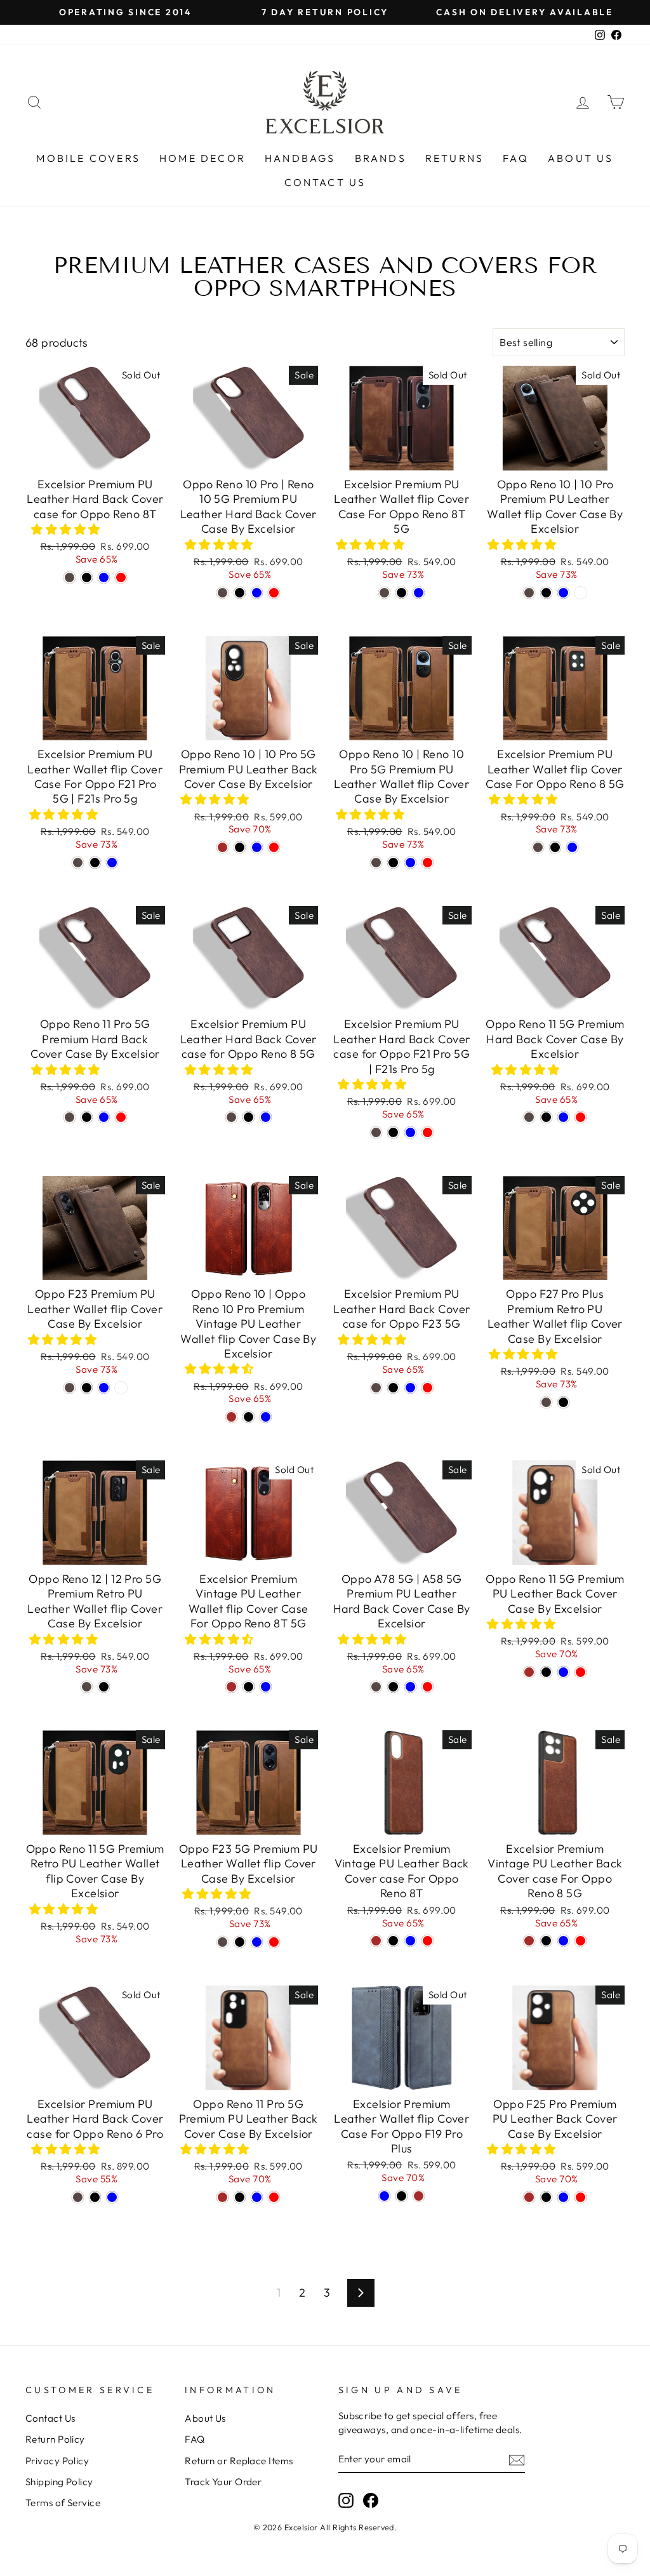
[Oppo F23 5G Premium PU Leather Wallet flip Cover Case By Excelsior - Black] (240, 1942)
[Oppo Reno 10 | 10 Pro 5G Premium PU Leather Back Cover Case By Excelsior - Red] (274, 847)
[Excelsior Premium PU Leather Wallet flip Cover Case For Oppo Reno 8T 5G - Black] (401, 593)
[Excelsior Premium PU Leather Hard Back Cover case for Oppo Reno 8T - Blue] (104, 577)
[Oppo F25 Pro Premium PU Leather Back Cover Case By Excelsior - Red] (580, 2197)
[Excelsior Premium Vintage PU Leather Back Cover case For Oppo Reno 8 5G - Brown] (529, 1941)
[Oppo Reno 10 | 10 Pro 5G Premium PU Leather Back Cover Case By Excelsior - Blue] (257, 847)
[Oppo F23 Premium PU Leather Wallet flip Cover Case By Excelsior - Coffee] (70, 1388)
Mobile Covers (88, 158)
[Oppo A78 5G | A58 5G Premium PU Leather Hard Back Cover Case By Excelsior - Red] (428, 1687)
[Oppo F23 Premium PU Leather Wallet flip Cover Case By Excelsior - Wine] (121, 1388)
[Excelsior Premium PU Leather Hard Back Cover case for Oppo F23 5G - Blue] (410, 1388)
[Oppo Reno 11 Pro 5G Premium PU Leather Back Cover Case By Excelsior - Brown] (222, 2197)
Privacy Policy (57, 2461)
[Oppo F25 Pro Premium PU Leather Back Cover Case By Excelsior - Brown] (529, 2197)
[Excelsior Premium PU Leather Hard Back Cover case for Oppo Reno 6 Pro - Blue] (112, 2197)
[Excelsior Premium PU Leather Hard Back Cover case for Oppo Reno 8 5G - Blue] (266, 1117)
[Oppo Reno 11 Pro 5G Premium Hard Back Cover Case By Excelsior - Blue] (104, 1117)
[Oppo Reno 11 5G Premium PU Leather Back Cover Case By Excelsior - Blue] (563, 1672)
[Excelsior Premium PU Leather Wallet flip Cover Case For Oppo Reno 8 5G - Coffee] (538, 847)
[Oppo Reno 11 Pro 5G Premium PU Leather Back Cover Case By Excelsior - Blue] (257, 2197)
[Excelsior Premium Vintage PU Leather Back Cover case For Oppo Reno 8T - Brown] (376, 1941)
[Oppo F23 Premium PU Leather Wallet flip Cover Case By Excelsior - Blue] (104, 1388)
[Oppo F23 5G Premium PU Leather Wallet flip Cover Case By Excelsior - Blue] (257, 1942)
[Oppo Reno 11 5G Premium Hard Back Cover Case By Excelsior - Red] (580, 1117)
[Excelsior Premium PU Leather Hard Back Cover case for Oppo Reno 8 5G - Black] (249, 1117)
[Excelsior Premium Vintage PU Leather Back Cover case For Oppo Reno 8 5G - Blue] (563, 1941)
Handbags (300, 158)
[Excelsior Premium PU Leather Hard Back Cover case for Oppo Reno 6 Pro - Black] (95, 2197)
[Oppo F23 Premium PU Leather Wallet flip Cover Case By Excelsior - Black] (87, 1388)
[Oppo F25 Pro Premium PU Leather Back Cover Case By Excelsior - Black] (546, 2197)
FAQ (516, 158)
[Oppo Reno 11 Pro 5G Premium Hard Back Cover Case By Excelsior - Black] (87, 1117)
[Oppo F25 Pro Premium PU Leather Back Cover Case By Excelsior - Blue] (563, 2197)
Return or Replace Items (239, 2461)
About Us (581, 158)
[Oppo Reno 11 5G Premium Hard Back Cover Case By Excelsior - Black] (546, 1117)
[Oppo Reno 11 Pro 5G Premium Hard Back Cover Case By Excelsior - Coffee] (70, 1117)
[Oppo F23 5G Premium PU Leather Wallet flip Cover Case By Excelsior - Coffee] (222, 1942)
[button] (67, 529)
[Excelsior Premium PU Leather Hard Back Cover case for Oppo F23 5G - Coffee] (376, 1388)
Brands (381, 158)
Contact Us (325, 182)
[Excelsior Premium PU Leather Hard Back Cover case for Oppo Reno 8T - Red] (121, 577)
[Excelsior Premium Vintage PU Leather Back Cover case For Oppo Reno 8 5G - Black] (546, 1941)
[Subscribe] (517, 2459)
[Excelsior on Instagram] (346, 2500)
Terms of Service (63, 2503)
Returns (454, 158)
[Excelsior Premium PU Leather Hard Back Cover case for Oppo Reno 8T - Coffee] (70, 577)
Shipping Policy (59, 2482)
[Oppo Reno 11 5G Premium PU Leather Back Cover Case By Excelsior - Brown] (529, 1672)
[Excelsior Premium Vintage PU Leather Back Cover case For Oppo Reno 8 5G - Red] (580, 1941)
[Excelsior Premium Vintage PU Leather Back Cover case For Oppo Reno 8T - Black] (393, 1941)
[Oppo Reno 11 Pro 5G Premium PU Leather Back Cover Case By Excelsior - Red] (274, 2197)
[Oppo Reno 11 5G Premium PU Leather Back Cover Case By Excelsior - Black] (546, 1672)
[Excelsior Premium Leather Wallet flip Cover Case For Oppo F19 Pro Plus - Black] (401, 2196)
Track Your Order (223, 2482)
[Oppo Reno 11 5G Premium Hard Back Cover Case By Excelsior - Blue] (563, 1117)
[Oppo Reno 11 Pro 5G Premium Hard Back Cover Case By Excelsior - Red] (121, 1117)
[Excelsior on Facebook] (371, 2500)
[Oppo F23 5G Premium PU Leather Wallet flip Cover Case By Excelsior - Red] (274, 1942)
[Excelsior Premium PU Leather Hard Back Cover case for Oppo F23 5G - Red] (428, 1388)
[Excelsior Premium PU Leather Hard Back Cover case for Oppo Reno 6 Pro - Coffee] (78, 2197)
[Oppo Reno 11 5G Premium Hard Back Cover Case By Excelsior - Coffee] (529, 1117)
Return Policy (55, 2439)
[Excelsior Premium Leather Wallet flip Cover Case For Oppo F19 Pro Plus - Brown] (419, 2196)
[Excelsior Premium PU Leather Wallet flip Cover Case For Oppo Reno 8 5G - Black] (555, 847)
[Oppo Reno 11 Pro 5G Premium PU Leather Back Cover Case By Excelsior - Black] (240, 2197)
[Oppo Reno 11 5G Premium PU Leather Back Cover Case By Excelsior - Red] (580, 1672)
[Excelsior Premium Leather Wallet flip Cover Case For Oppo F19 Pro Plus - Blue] (384, 2196)
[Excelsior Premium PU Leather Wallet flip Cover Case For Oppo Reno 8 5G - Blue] (572, 847)
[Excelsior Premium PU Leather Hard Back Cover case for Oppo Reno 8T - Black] (87, 577)
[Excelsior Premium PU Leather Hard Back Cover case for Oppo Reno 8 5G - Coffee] (231, 1117)
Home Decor (202, 158)
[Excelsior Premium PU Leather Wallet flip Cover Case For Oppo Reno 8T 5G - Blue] (419, 593)
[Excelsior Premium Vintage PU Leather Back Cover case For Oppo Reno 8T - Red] (428, 1941)
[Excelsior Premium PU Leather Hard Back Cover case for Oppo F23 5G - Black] (393, 1388)
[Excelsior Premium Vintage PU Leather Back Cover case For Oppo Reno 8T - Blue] (410, 1941)
